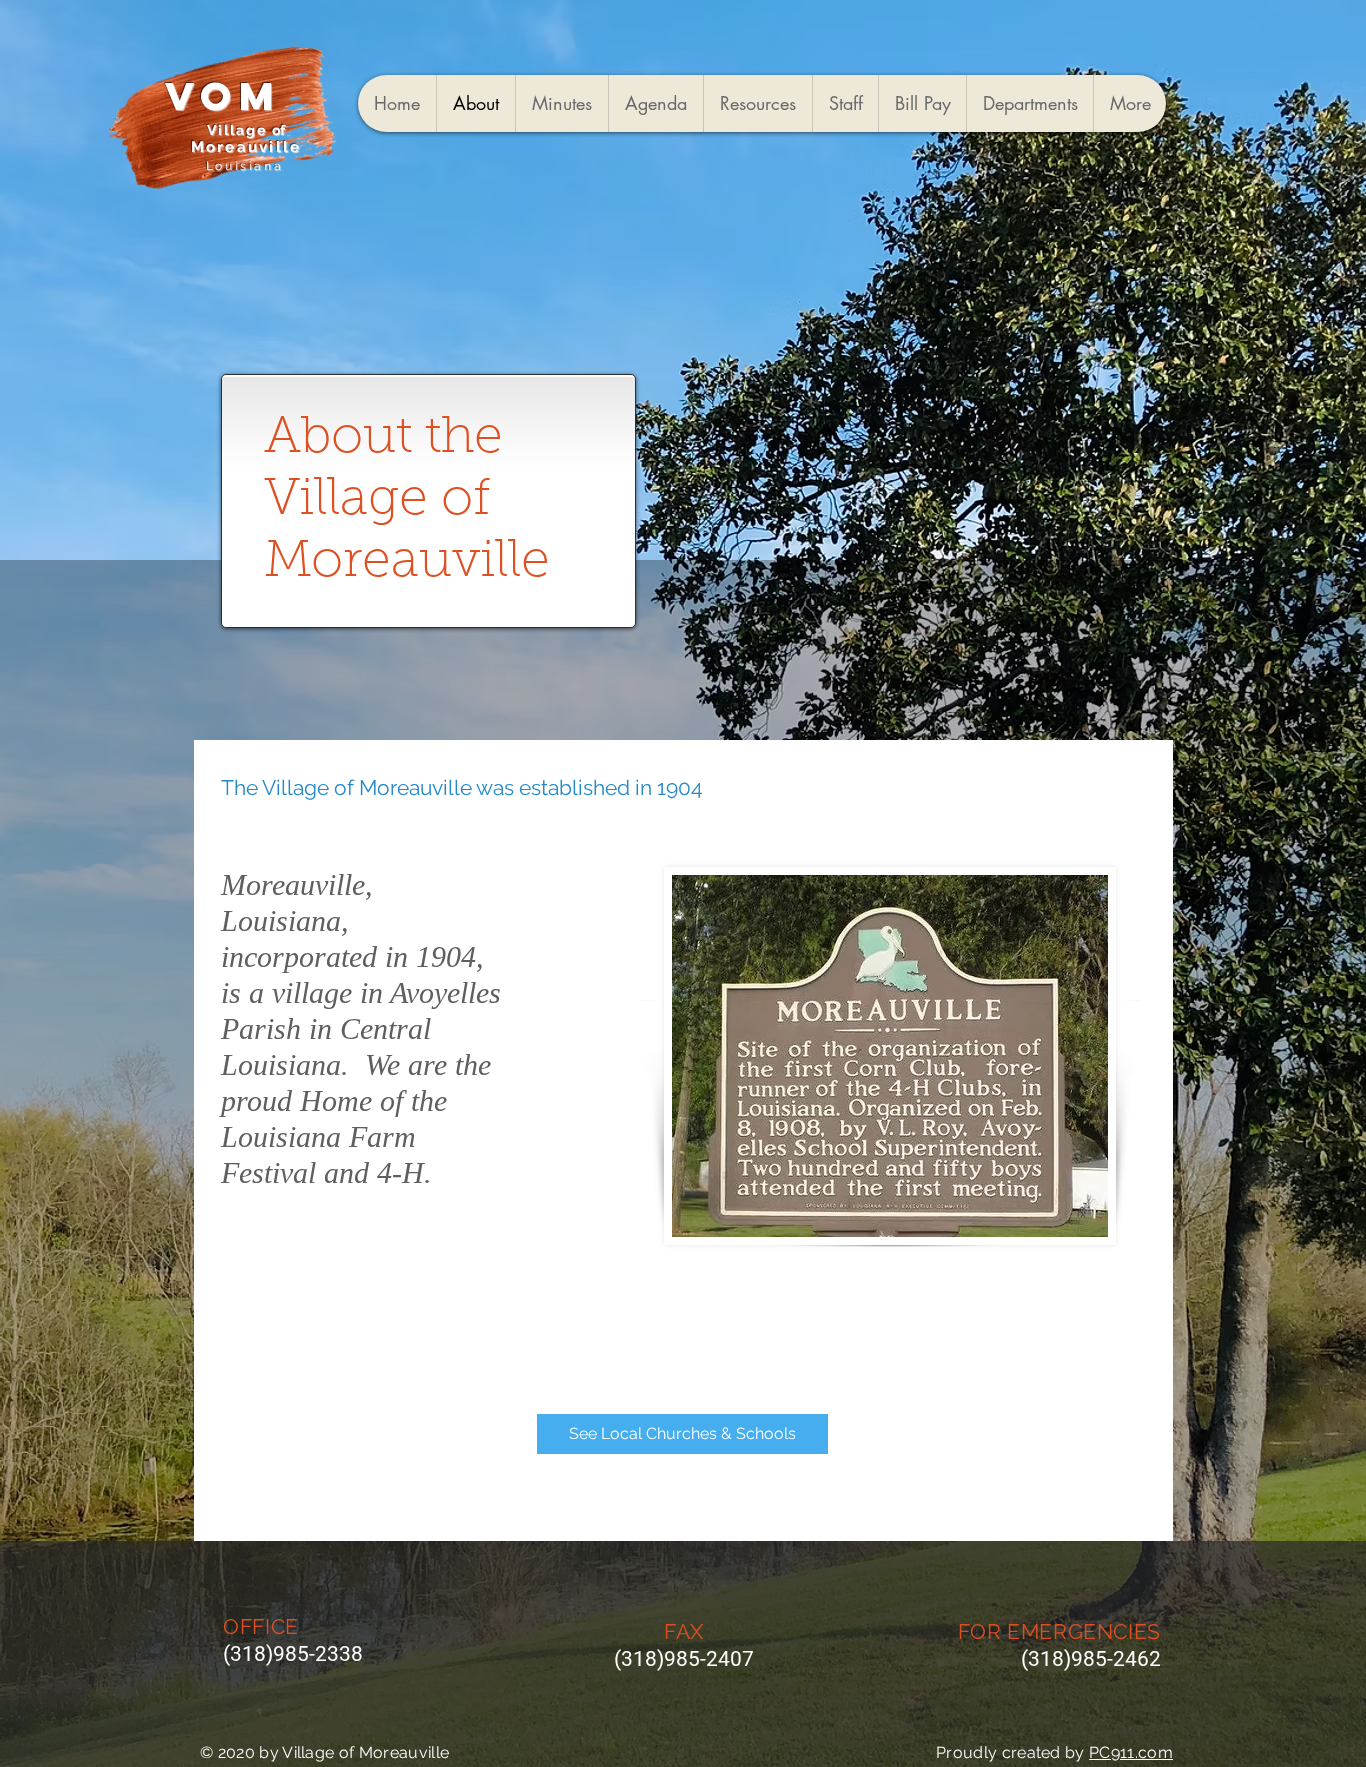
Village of (246, 130)
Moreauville (246, 147)
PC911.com (1131, 1752)
